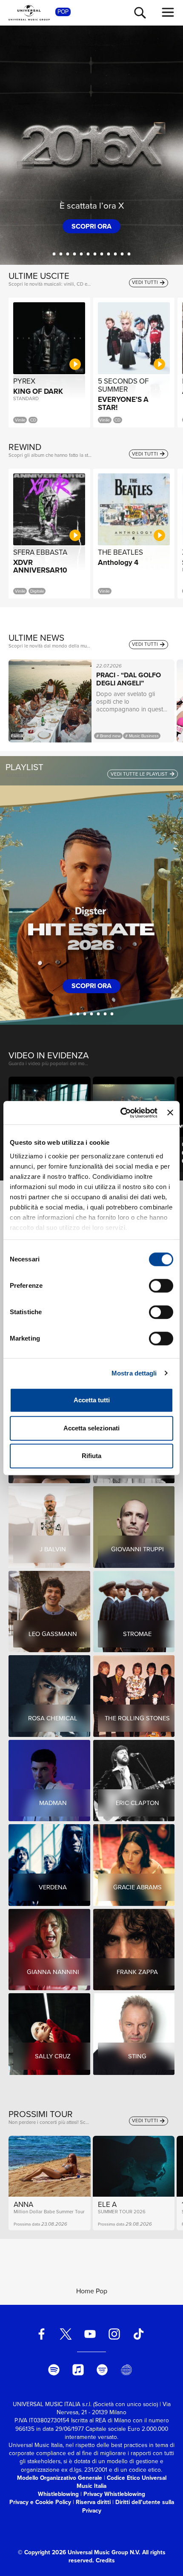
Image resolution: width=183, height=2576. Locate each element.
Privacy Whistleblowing (114, 2494)
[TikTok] (138, 2334)
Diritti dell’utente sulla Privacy (128, 2506)
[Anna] (116, 254)
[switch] (161, 1286)
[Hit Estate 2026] (71, 1014)
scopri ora (91, 226)
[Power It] (78, 1014)
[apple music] (78, 2370)
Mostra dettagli (134, 1373)
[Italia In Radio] (99, 1014)
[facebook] (42, 2334)
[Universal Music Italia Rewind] (126, 2370)
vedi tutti (146, 282)
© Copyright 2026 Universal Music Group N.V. (79, 2552)
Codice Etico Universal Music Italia (122, 2482)
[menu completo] (168, 12)
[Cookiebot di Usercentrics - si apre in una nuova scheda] (120, 1113)
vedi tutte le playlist (140, 774)
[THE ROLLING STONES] (122, 254)
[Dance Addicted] (92, 1014)
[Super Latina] (105, 1014)
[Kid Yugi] (81, 254)
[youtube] (90, 2334)
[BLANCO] (95, 254)
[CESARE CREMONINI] (129, 254)
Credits (105, 2560)
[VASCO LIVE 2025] (102, 254)
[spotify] (54, 2370)
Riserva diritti (93, 2502)
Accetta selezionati (91, 1428)
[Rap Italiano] (85, 1014)
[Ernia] (88, 254)
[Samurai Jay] (61, 254)
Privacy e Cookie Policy (40, 2502)
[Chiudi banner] (170, 1113)
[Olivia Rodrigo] (54, 254)
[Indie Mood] (112, 1014)
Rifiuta (91, 1456)
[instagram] (114, 2334)
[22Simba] (75, 254)
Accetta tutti (92, 1400)
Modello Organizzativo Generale (60, 2478)
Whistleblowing (58, 2494)
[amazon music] (102, 2370)
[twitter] (66, 2334)
